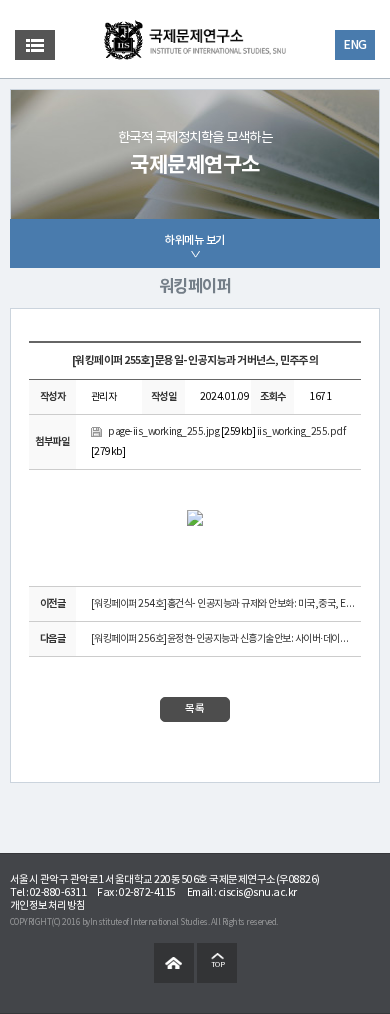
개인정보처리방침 (48, 906)
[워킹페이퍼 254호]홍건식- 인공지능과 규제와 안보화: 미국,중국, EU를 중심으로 (223, 604)
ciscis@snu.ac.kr (257, 893)
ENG (355, 45)
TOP (218, 965)
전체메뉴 (35, 45)
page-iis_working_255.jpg (163, 432)
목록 (195, 709)
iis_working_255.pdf (301, 432)
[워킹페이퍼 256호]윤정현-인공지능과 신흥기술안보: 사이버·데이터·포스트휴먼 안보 (223, 639)
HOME (174, 963)
